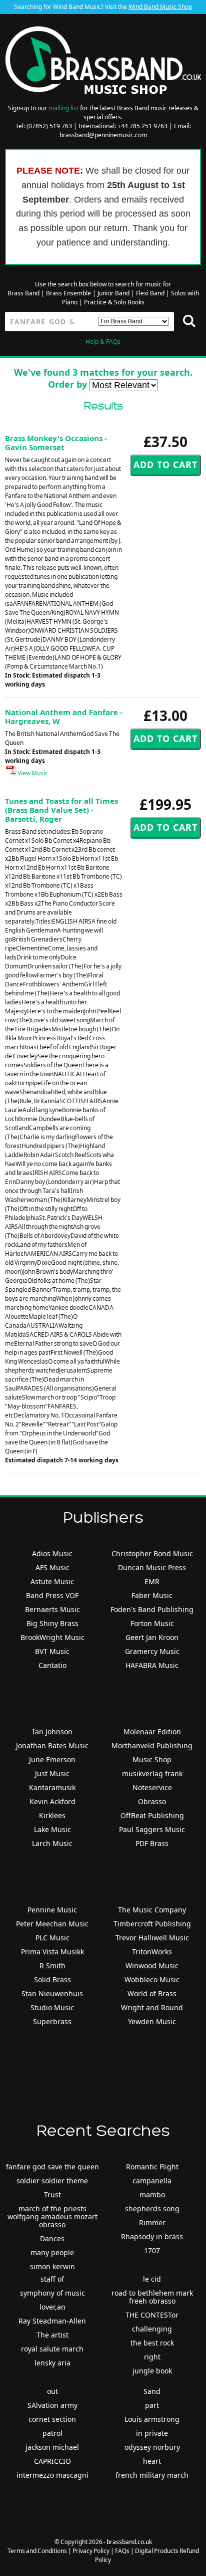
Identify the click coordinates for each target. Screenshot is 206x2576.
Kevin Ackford (52, 1801)
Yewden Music (152, 2021)
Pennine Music (52, 1910)
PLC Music (52, 1938)
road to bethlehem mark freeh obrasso (152, 2297)
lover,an (52, 2307)
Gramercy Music (152, 1651)
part (152, 2405)
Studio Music (52, 2007)
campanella (152, 2181)
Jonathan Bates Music (52, 1746)
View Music (32, 773)
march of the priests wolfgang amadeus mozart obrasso (52, 2217)
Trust (52, 2195)
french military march (152, 2475)
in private (152, 2433)
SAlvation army (52, 2405)
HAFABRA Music (152, 1665)
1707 (152, 2250)
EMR (152, 1581)
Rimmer (152, 2223)
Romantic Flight (152, 2167)
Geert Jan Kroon (152, 1637)
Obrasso (152, 1801)
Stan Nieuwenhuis (52, 1993)
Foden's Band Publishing (152, 1609)
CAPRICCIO (52, 2461)
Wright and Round (152, 2007)
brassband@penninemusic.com (103, 135)
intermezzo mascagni (52, 2475)
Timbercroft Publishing (152, 1924)
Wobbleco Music (152, 1980)
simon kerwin (52, 2266)
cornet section (52, 2419)
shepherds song (152, 2209)
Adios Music (52, 1553)
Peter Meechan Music (52, 1924)
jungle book (152, 2371)
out (52, 2391)
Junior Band (113, 293)
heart (152, 2461)
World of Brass (152, 1993)
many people (52, 2252)
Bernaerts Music (52, 1609)
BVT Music (52, 1651)
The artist (52, 2335)
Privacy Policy (91, 2551)
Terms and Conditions (37, 2551)
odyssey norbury (152, 2447)
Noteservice (152, 1787)
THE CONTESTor (152, 2315)
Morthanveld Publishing (152, 1746)
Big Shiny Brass (52, 1623)
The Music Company (152, 1910)
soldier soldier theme (52, 2181)
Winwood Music (152, 1966)
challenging (152, 2329)
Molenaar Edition (152, 1732)
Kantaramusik (52, 1787)
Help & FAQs (103, 342)
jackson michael (52, 2447)
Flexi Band (150, 293)
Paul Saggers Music (152, 1829)
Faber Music (152, 1595)
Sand (152, 2391)
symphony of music (52, 2293)
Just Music (52, 1773)
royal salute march (52, 2349)
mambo (152, 2195)
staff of (52, 2279)
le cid (152, 2279)
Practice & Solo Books (114, 302)
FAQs (122, 2551)
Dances (52, 2238)
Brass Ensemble (68, 293)
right (152, 2357)
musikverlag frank (152, 1773)
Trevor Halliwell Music (152, 1938)
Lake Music (52, 1829)
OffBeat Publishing (152, 1815)
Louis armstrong (152, 2419)
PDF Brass (152, 1843)
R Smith (52, 1966)
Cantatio (52, 1665)
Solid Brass (52, 1980)
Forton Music (152, 1623)
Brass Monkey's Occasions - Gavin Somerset (56, 443)
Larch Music (52, 1843)
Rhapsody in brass (152, 2236)
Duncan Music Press (152, 1567)
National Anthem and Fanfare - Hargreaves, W (64, 716)
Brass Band (23, 293)
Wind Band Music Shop (160, 7)
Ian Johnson (52, 1732)
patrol (52, 2433)
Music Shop (152, 1759)
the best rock (152, 2343)
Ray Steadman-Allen (52, 2321)
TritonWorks (152, 1952)
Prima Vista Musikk (52, 1952)
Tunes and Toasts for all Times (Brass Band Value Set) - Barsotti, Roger (61, 810)
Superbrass (52, 2021)
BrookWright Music (52, 1637)
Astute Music (52, 1581)
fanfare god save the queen (52, 2167)
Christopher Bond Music (152, 1553)
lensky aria (52, 2363)
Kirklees (52, 1815)
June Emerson (52, 1759)
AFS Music (52, 1567)
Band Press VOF (52, 1595)
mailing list (63, 108)
